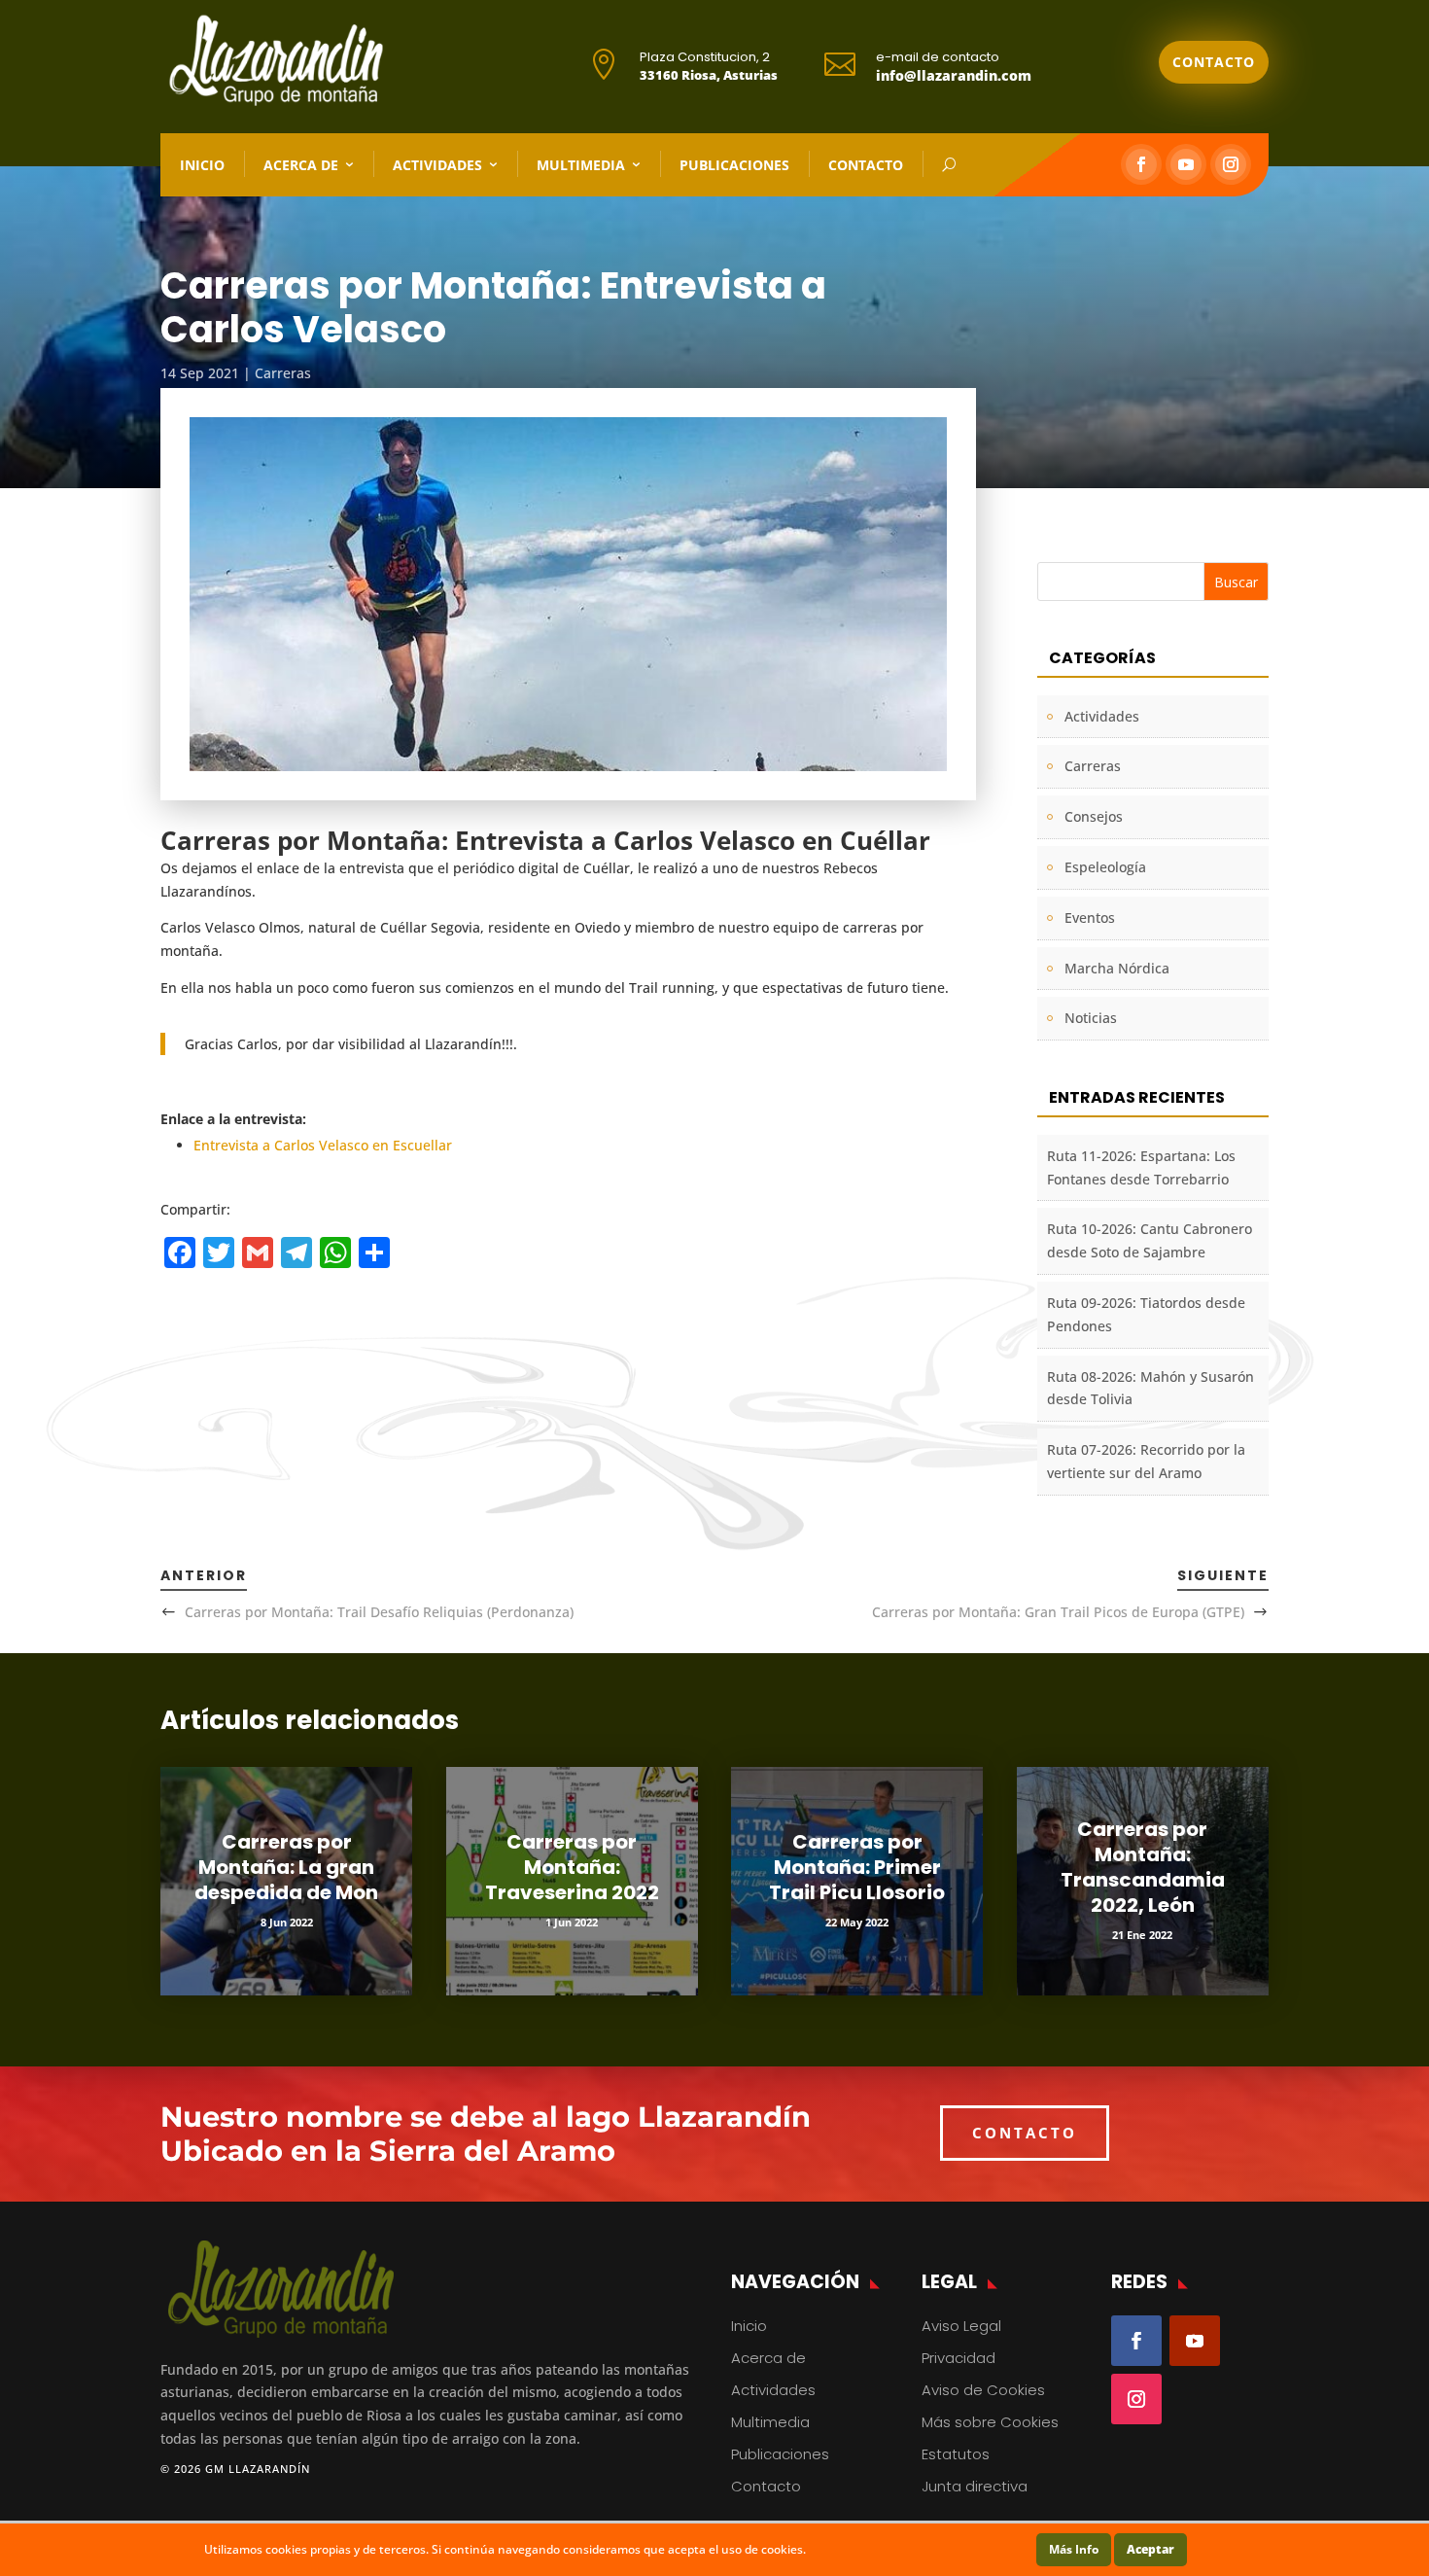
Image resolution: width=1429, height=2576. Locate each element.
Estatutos (956, 2454)
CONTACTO (1025, 2133)
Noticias (1091, 1018)
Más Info (1074, 2549)
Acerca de (301, 165)
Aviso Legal (961, 2326)
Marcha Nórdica (1117, 968)
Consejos (1094, 816)
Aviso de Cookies (983, 2390)
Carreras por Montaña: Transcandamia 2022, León (1143, 1867)
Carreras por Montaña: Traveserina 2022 (572, 1867)
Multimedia (581, 165)
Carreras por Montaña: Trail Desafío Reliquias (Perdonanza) (379, 1612)
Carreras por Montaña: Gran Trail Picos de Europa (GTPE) (1058, 1612)
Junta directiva (975, 2486)
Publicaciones (734, 165)
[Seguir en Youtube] (1186, 164)
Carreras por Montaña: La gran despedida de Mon (286, 1867)
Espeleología (1105, 867)
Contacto (1214, 62)
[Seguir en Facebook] (1141, 164)
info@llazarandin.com (954, 75)
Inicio (202, 165)
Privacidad (958, 2358)
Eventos (1090, 917)
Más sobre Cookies (990, 2422)
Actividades (437, 165)
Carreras (283, 373)
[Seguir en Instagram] (1231, 164)
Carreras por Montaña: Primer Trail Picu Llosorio (857, 1867)
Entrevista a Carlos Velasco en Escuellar (323, 1145)
